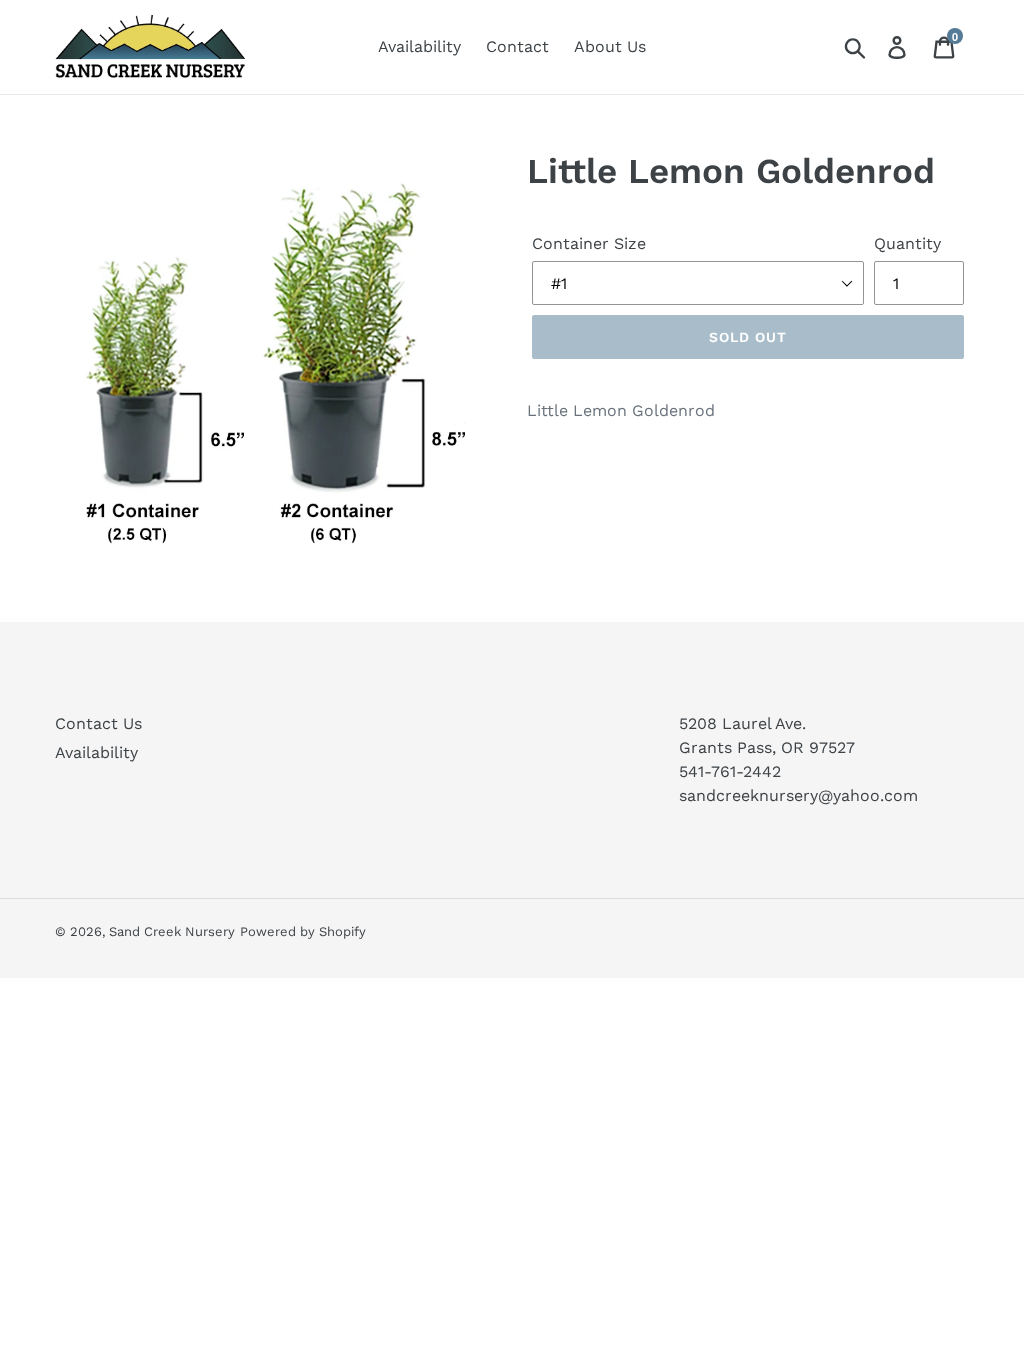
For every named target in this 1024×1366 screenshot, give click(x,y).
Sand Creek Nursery (172, 931)
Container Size (589, 243)
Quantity (907, 243)
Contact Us (98, 723)
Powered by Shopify (303, 931)
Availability (96, 752)
